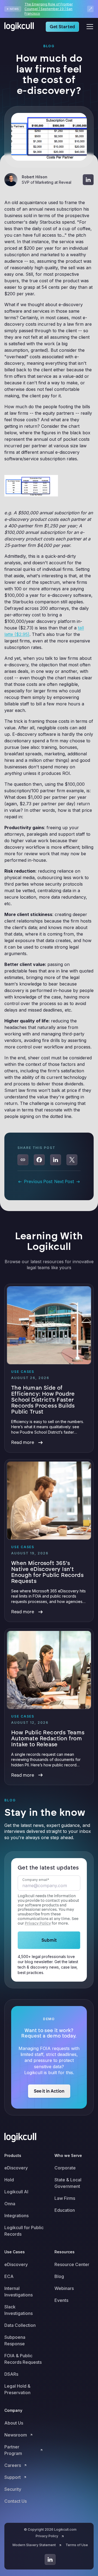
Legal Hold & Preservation (17, 2389)
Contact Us (16, 2501)
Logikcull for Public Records (24, 2231)
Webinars (64, 2288)
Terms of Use (77, 2545)
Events (61, 2300)
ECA (9, 2276)
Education (65, 2210)
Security (13, 2489)
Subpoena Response (15, 2340)
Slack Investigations (19, 2310)
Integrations (16, 2216)
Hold (9, 2180)
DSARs (11, 2374)
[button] (89, 27)
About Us (14, 2423)
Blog (59, 2276)
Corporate (65, 2168)
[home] (21, 27)
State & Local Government (68, 2183)
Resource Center (72, 2264)
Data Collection (20, 2325)
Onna (10, 2204)
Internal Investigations (19, 2292)
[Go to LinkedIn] (50, 2559)
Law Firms (65, 2198)
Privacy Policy (38, 1923)
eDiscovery (16, 2168)
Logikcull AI (16, 2192)
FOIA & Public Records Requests (23, 2359)
